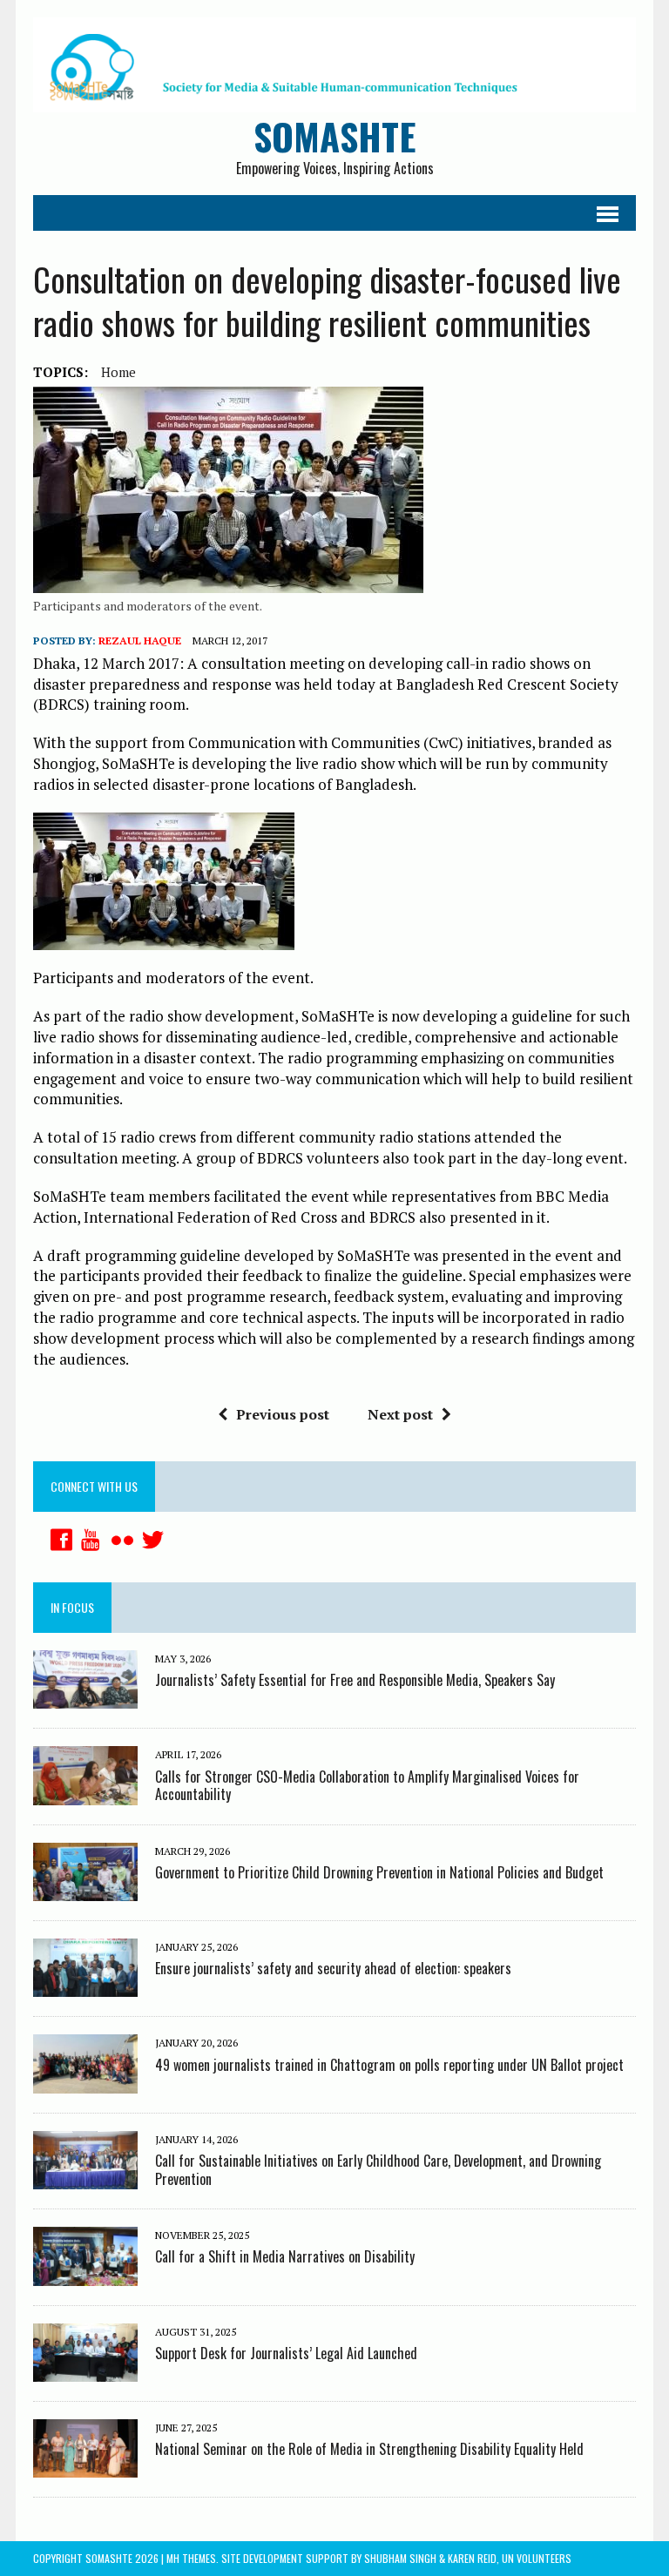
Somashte (109, 2558)
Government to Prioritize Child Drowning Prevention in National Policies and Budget (379, 1872)
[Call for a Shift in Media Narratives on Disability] (85, 2274)
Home (118, 372)
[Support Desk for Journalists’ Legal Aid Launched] (85, 2370)
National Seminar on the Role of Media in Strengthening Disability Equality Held (369, 2449)
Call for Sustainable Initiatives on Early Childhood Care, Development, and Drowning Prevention (378, 2170)
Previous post (283, 1414)
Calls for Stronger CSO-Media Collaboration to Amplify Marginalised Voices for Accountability (367, 1786)
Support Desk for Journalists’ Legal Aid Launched (286, 2353)
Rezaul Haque (140, 641)
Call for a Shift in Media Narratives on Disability (285, 2256)
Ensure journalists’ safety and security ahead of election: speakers (333, 1968)
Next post (400, 1414)
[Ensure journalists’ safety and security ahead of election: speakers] (85, 1986)
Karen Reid (472, 2558)
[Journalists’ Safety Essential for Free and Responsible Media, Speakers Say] (85, 1697)
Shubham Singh (400, 2558)
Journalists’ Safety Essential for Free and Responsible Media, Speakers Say (355, 1680)
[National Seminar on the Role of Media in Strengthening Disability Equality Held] (85, 2466)
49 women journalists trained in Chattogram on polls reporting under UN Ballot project (389, 2065)
